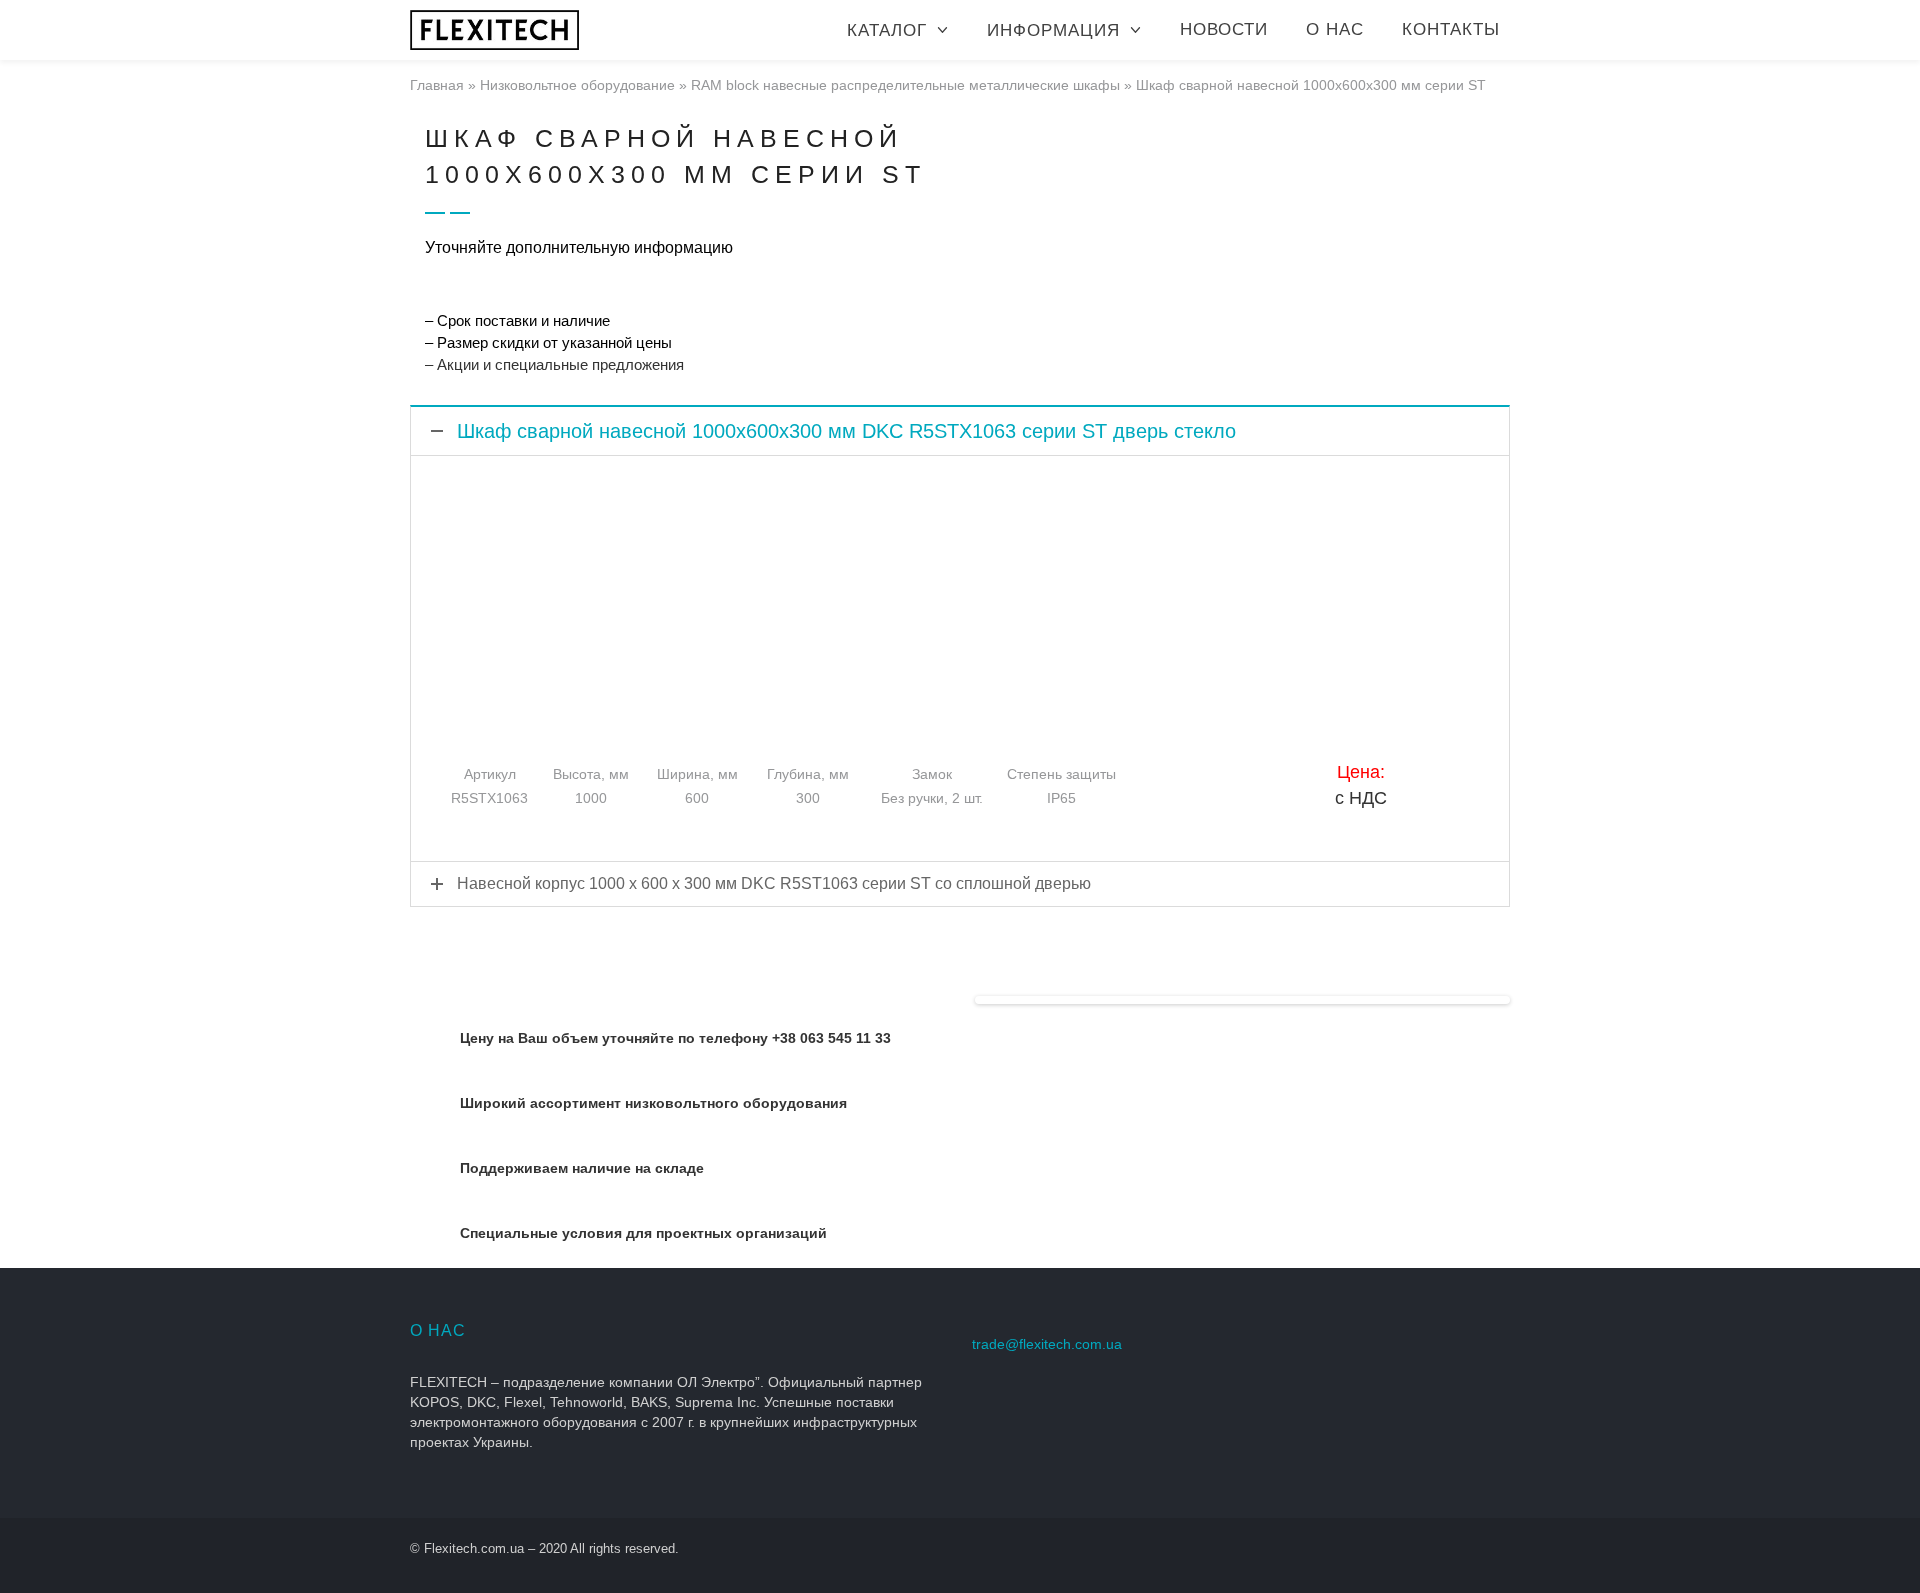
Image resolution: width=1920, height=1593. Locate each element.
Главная (437, 85)
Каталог (887, 30)
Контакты (1451, 29)
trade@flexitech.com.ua (1047, 1344)
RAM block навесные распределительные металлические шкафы (905, 85)
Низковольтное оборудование (577, 85)
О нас (1335, 29)
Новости (1224, 29)
